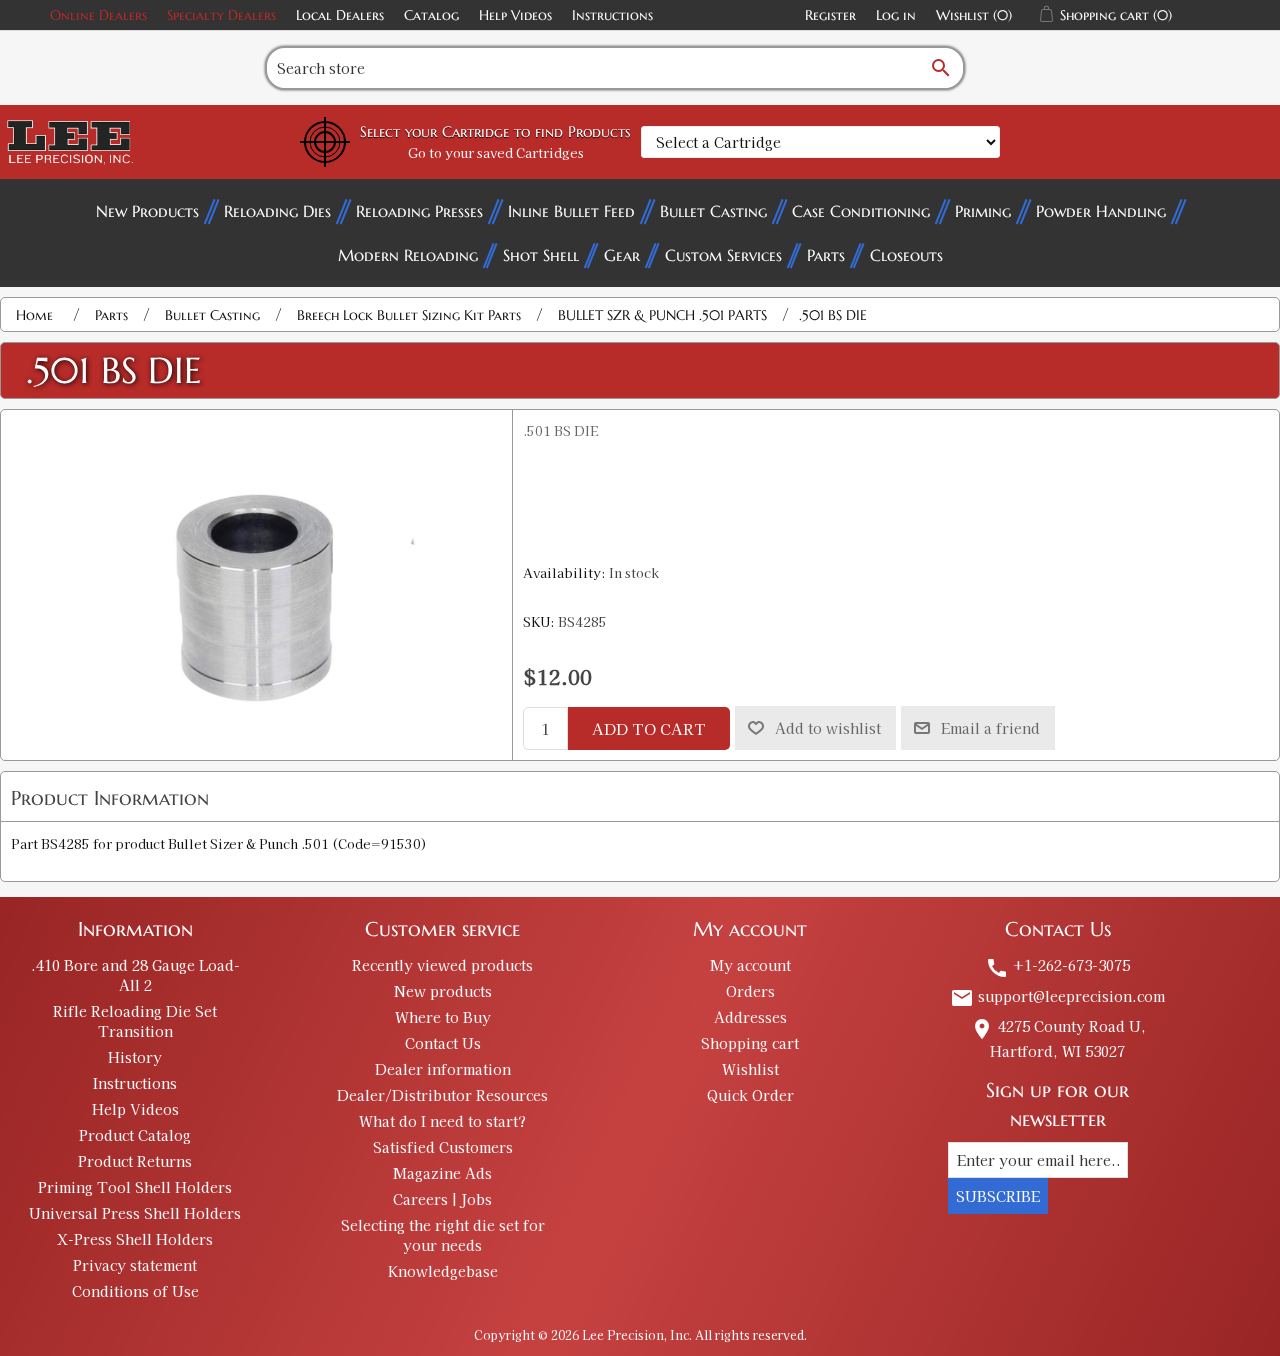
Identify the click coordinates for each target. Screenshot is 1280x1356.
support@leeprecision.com (1057, 996)
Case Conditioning (861, 211)
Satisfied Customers (443, 1147)
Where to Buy (443, 1017)
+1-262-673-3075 (1057, 965)
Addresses (750, 1017)
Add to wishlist (828, 728)
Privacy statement (135, 1265)
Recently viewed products (442, 965)
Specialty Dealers (221, 15)
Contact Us (443, 1043)
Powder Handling (1101, 211)
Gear (622, 255)
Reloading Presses (419, 211)
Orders (750, 991)
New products (443, 991)
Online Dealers (98, 15)
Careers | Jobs (442, 1199)
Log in (896, 15)
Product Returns (135, 1161)
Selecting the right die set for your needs (443, 1235)
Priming (983, 211)
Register (830, 15)
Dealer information (443, 1069)
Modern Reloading (408, 255)
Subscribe (998, 1196)
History (135, 1057)
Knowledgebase (443, 1271)
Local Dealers (340, 15)
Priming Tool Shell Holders (135, 1187)
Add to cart (649, 728)
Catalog (431, 15)
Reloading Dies (277, 211)
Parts (826, 255)
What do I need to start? (442, 1121)
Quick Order (750, 1095)
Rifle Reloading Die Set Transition (135, 1021)
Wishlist (750, 1069)
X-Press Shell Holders (135, 1239)
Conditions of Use (135, 1291)
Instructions (612, 15)
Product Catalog (135, 1135)
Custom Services (723, 255)
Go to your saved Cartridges (496, 152)
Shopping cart (750, 1043)
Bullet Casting (713, 211)
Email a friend (990, 728)
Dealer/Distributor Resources (442, 1095)
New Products (147, 211)
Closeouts (906, 255)
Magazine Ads (442, 1173)
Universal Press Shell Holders (135, 1213)
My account (750, 965)
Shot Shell (541, 255)
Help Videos (515, 15)
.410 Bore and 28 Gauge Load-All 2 (135, 975)
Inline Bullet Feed (571, 211)
